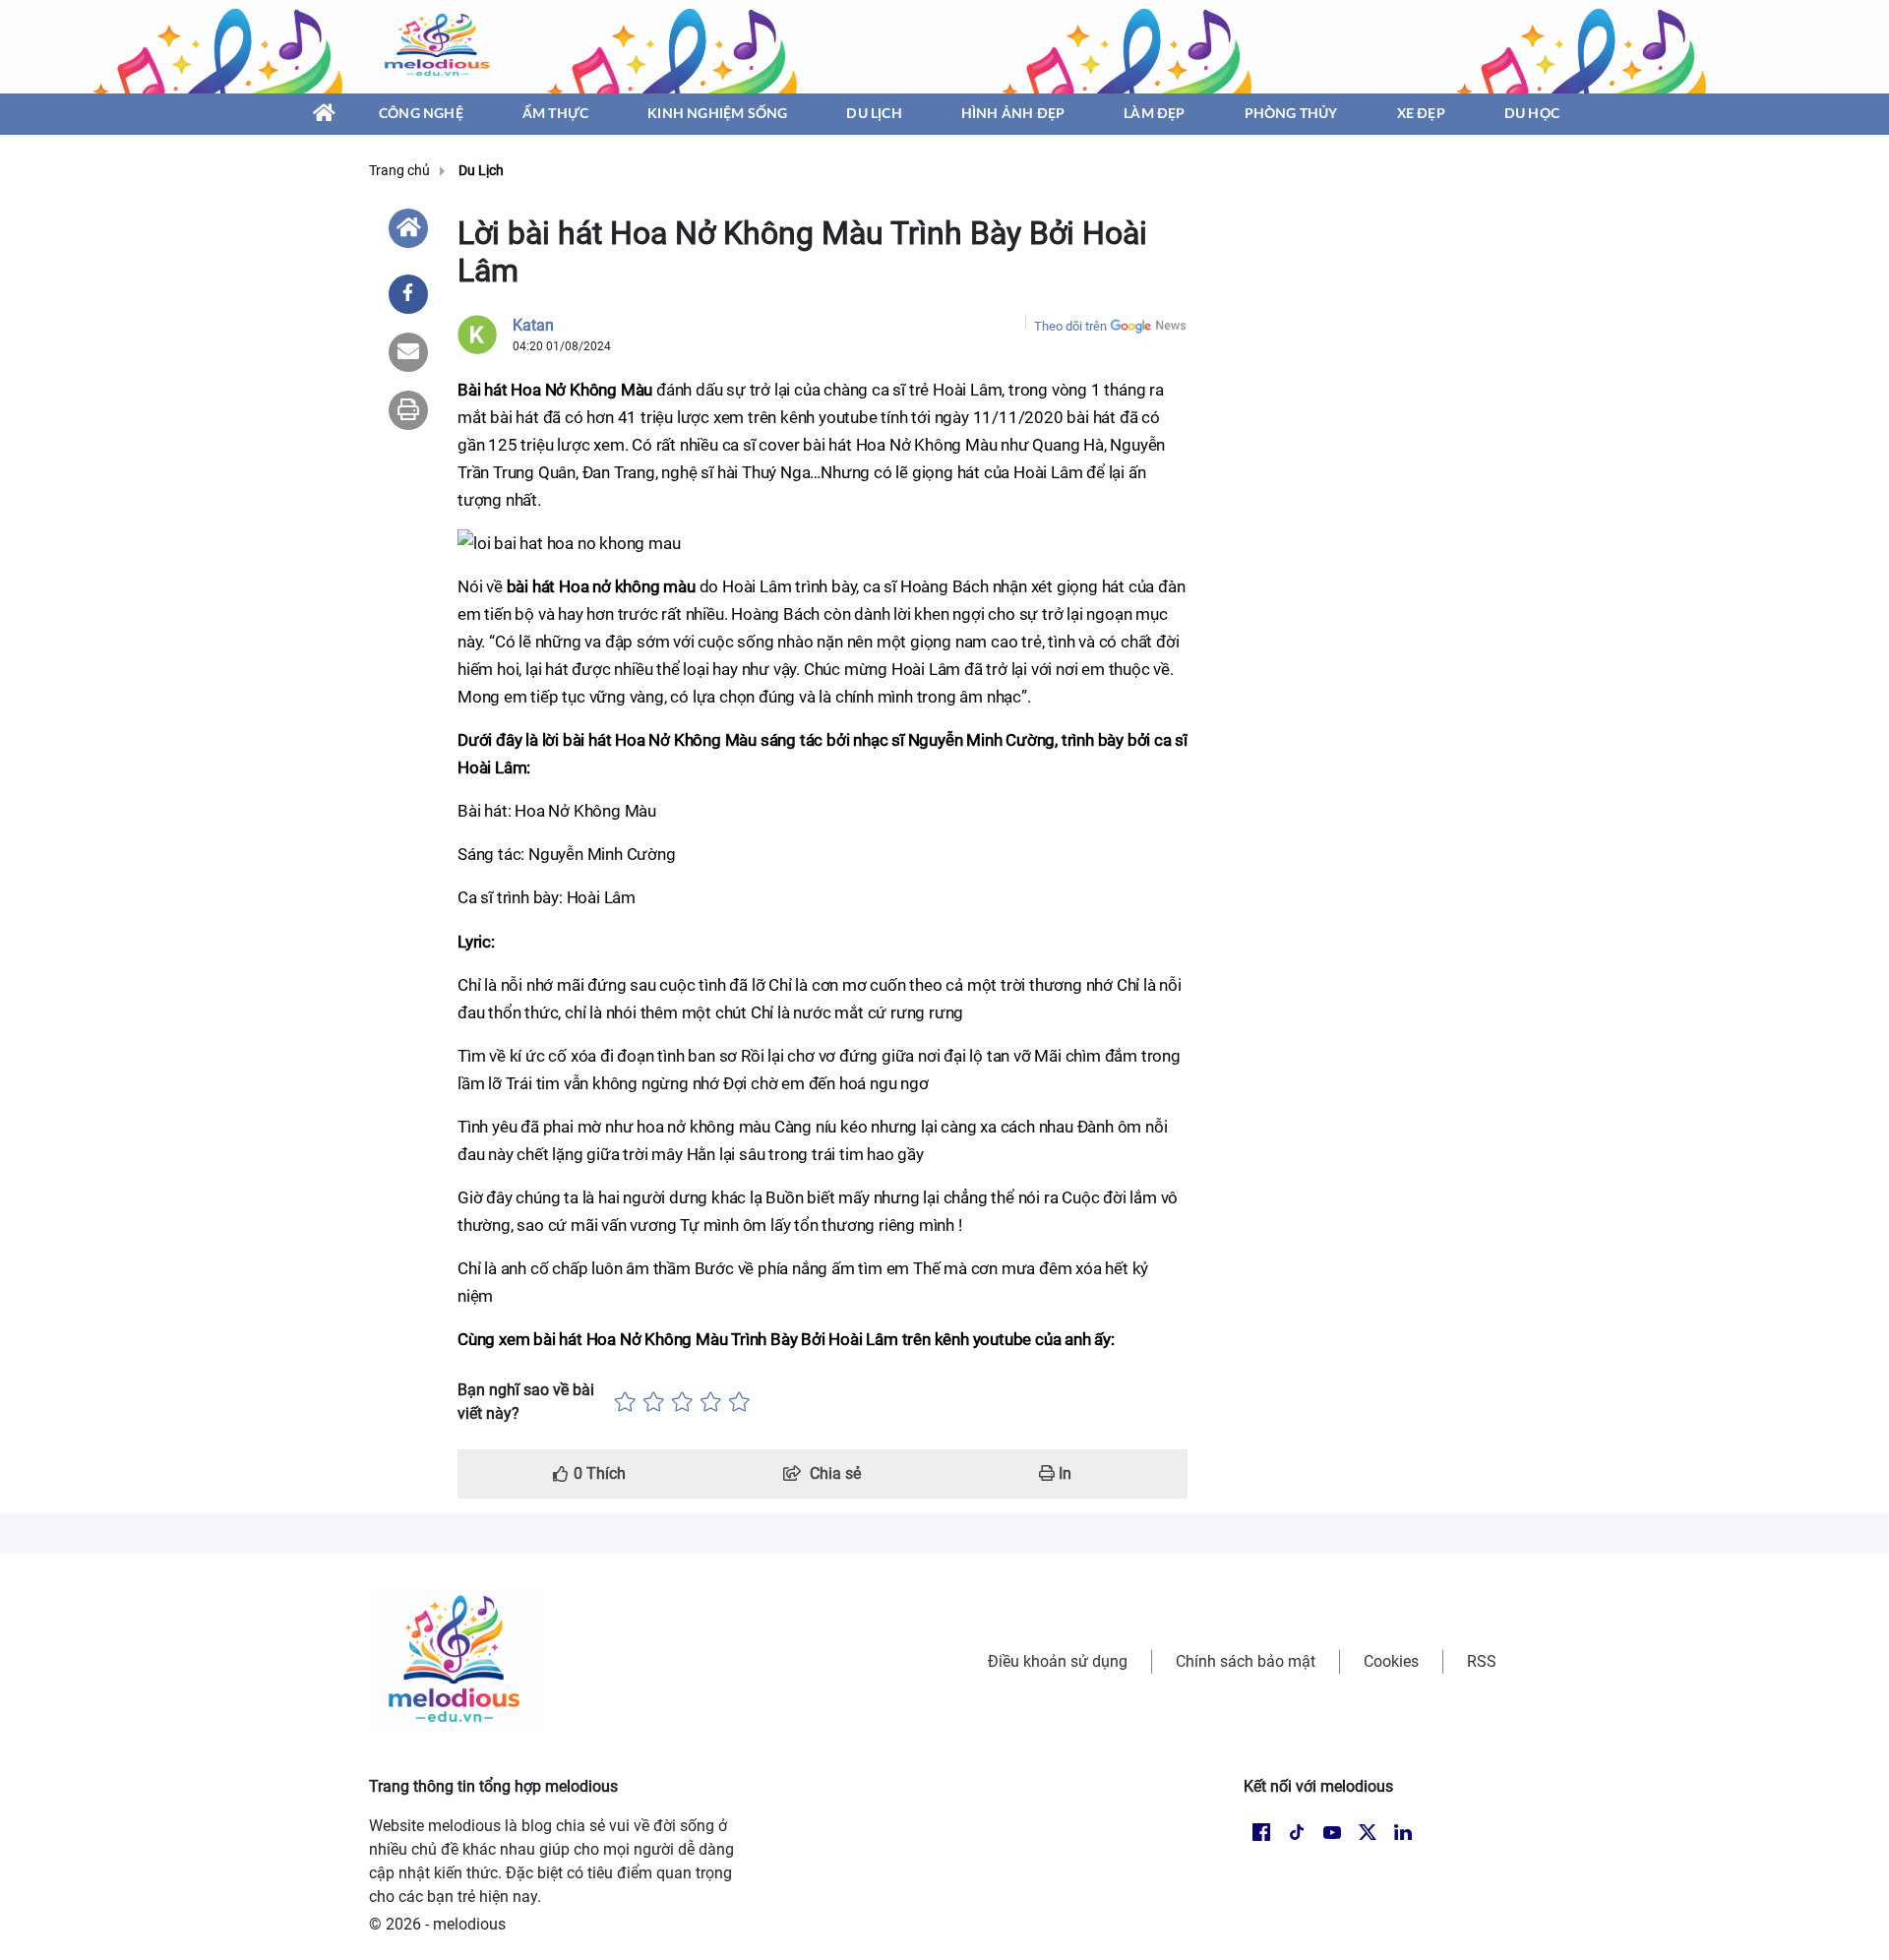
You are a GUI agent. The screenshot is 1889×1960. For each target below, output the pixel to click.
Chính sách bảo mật (1246, 1661)
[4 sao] (711, 1402)
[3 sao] (682, 1402)
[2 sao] (654, 1402)
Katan (533, 325)
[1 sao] (625, 1402)
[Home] (408, 228)
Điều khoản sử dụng (1058, 1661)
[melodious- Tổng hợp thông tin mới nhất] (440, 46)
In (1063, 1473)
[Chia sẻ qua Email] (408, 352)
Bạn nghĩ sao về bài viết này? (526, 1402)
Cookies (1391, 1661)
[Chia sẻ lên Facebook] (408, 294)
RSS (1482, 1661)
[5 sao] (739, 1402)
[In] (408, 410)
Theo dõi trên (1070, 326)
